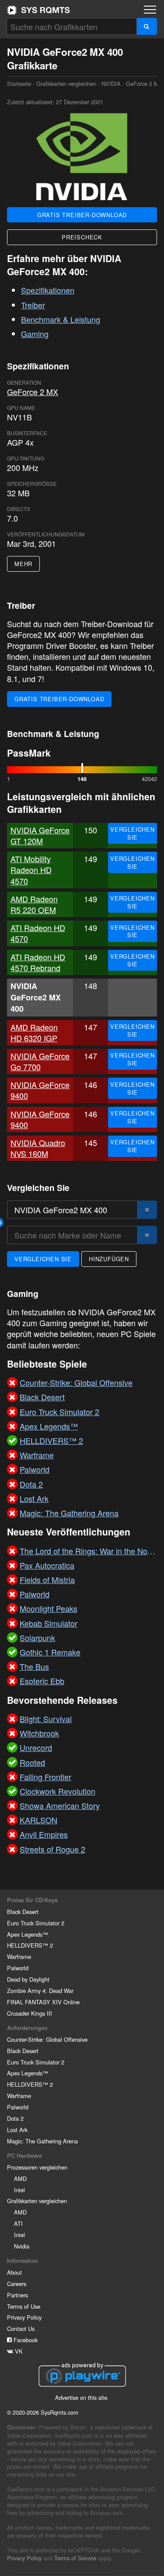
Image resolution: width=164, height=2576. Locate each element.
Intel (19, 2190)
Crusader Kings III (30, 2013)
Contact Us (21, 2329)
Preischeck (82, 237)
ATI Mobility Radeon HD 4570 (31, 870)
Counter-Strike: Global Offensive (47, 2039)
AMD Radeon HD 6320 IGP (34, 1032)
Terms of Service (75, 2558)
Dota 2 (15, 2118)
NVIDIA (111, 84)
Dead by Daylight (28, 1979)
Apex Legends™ (28, 1934)
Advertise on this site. (82, 2397)
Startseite (38, 10)
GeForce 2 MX (144, 84)
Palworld (18, 1968)
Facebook (25, 2340)
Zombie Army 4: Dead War (40, 1991)
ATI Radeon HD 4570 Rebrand (38, 962)
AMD (20, 2179)
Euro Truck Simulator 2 (36, 1923)
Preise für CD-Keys (32, 1900)
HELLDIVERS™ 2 (30, 1945)
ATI (18, 2223)
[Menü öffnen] (150, 10)
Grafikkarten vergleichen (66, 84)
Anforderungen (27, 2028)
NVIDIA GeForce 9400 (40, 1090)
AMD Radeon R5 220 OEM (34, 904)
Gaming (35, 334)
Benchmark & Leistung (61, 319)
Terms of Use (24, 2306)
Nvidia (22, 2246)
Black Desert (23, 1912)
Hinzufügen (109, 1259)
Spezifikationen (48, 290)
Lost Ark (17, 2130)
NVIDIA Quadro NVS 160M (38, 1148)
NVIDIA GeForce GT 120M (40, 835)
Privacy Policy (24, 2317)
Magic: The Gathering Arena (42, 2141)
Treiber (33, 305)
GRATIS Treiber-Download (82, 215)
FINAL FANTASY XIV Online (43, 2002)
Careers (17, 2284)
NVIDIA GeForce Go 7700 (40, 1061)
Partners (17, 2295)
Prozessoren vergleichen (37, 2167)
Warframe (19, 1957)
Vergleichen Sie (133, 833)
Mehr (23, 564)
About (14, 2272)
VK (18, 2351)
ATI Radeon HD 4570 (38, 933)
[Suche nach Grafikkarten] (147, 26)
